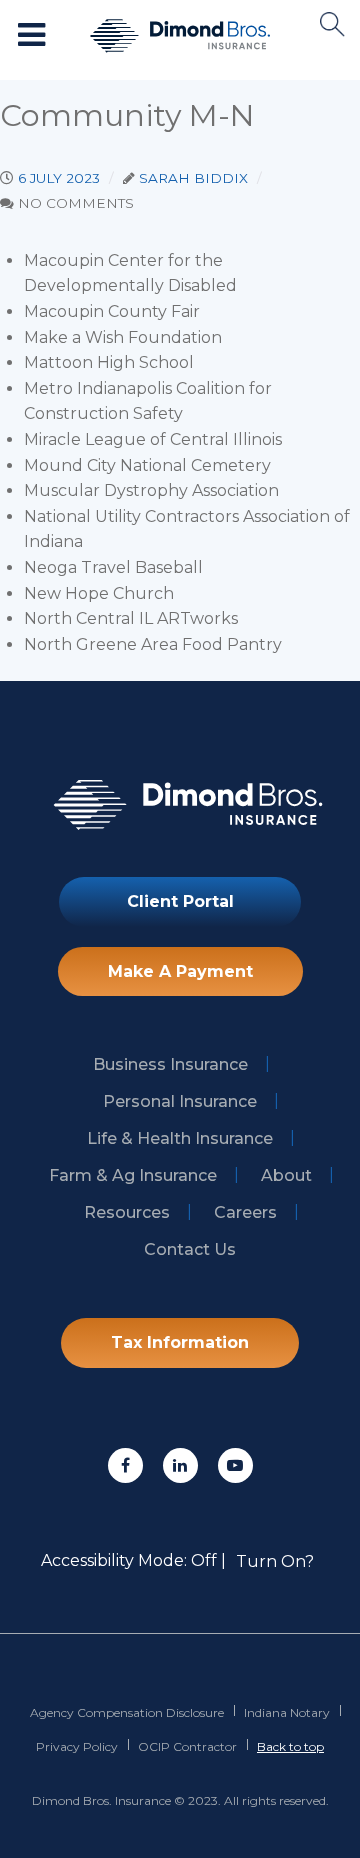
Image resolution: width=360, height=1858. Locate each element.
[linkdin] (180, 1465)
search (332, 24)
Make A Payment (180, 971)
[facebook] (125, 1465)
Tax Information (180, 1342)
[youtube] (235, 1465)
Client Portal (180, 901)
